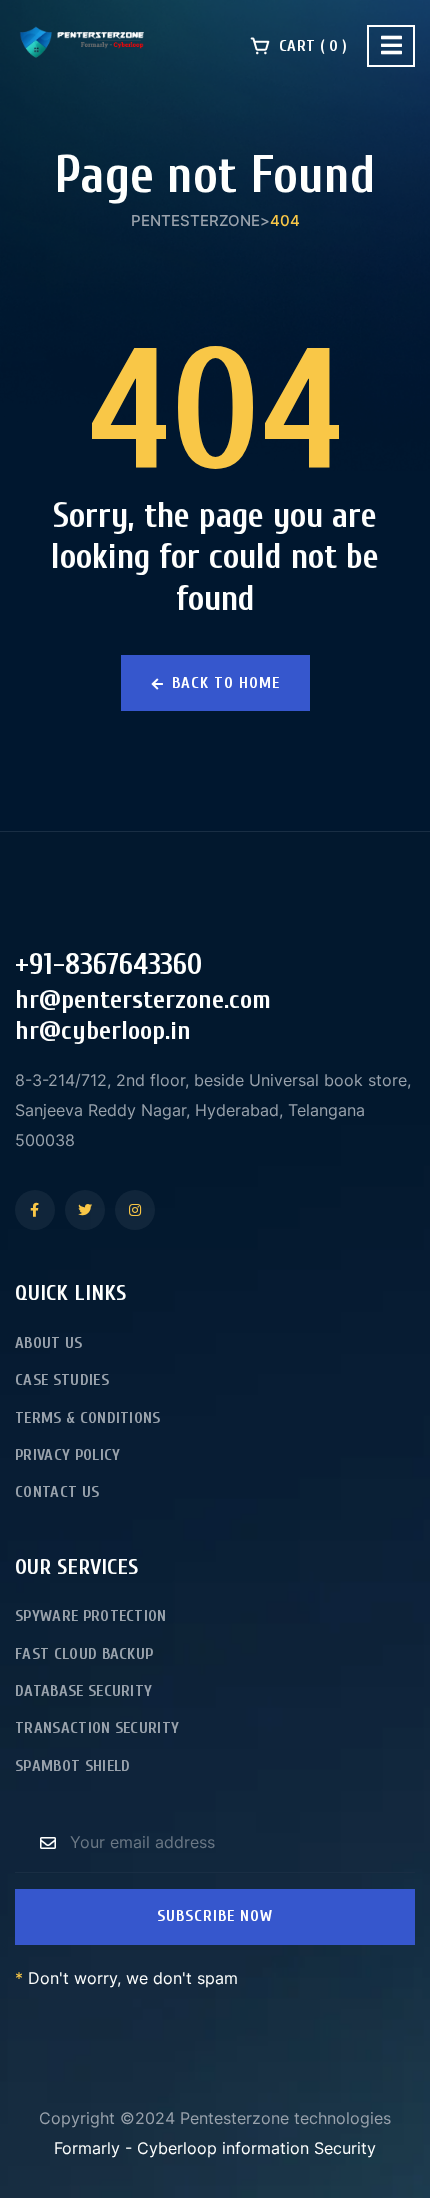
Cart (311, 46)
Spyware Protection (91, 1616)
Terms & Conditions (88, 1418)
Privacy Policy (67, 1455)
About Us (49, 1343)
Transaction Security (97, 1728)
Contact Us (57, 1492)
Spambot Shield (72, 1766)
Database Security (83, 1691)
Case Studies (62, 1380)
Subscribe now (215, 1916)
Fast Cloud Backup (84, 1654)
